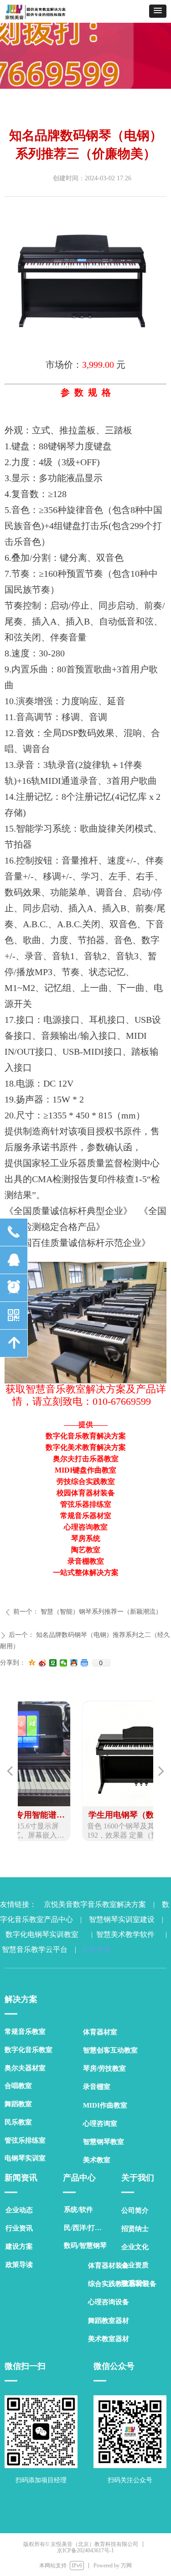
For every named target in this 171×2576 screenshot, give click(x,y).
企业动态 (19, 2210)
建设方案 (19, 2246)
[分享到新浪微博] (43, 1663)
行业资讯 (19, 2228)
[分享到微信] (64, 1663)
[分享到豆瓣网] (53, 1663)
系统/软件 (78, 2210)
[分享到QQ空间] (32, 1663)
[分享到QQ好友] (74, 1663)
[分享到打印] (85, 1663)
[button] (158, 11)
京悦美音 (94, 1949)
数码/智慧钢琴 (85, 2246)
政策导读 (19, 2265)
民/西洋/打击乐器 (88, 2228)
